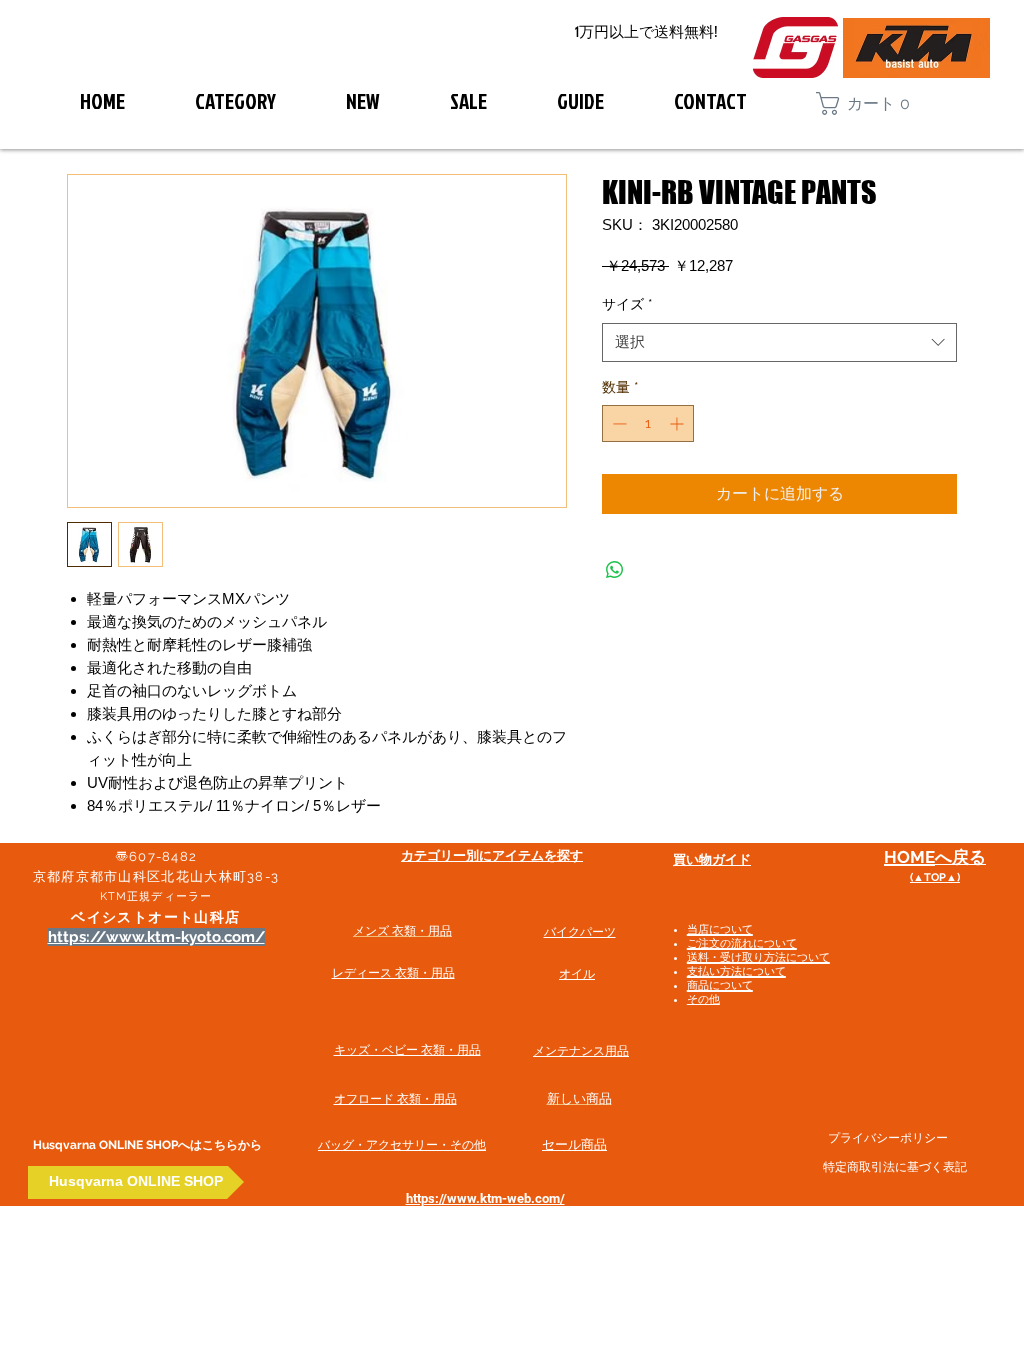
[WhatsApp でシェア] (615, 570)
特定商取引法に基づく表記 (895, 1167)
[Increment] (678, 423)
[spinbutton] (648, 423)
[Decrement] (617, 423)
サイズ (627, 304)
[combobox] (779, 342)
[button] (872, 103)
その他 (703, 999)
